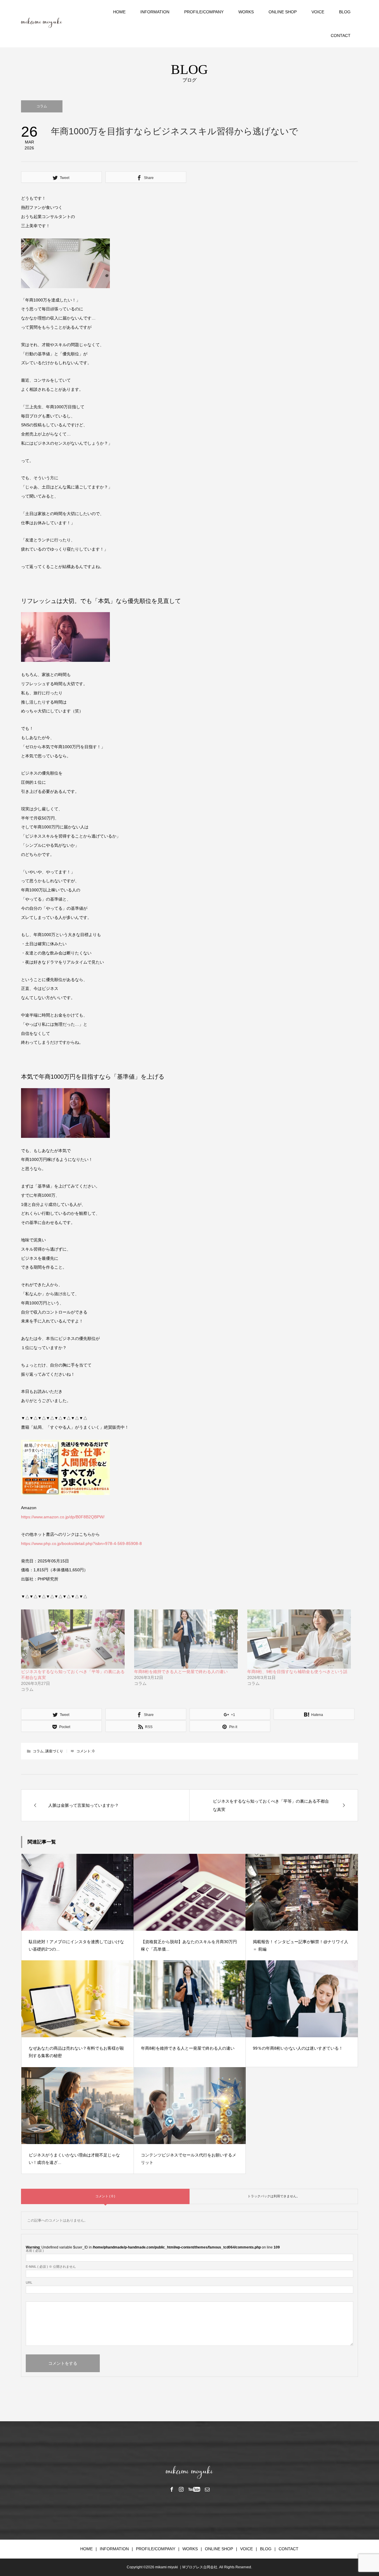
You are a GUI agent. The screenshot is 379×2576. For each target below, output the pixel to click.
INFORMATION (155, 12)
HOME (119, 12)
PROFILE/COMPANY (204, 12)
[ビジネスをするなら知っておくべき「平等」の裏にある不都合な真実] (75, 1639)
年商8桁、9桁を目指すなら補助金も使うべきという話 (297, 1672)
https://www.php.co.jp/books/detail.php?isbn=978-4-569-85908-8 (81, 1543)
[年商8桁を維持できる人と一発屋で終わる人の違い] (188, 1639)
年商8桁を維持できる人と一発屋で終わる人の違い (181, 1672)
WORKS (246, 12)
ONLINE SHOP (283, 12)
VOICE (318, 12)
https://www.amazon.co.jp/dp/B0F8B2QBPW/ (63, 1517)
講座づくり (54, 1751)
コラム (42, 106)
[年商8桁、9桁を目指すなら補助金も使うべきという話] (301, 1639)
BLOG (345, 12)
